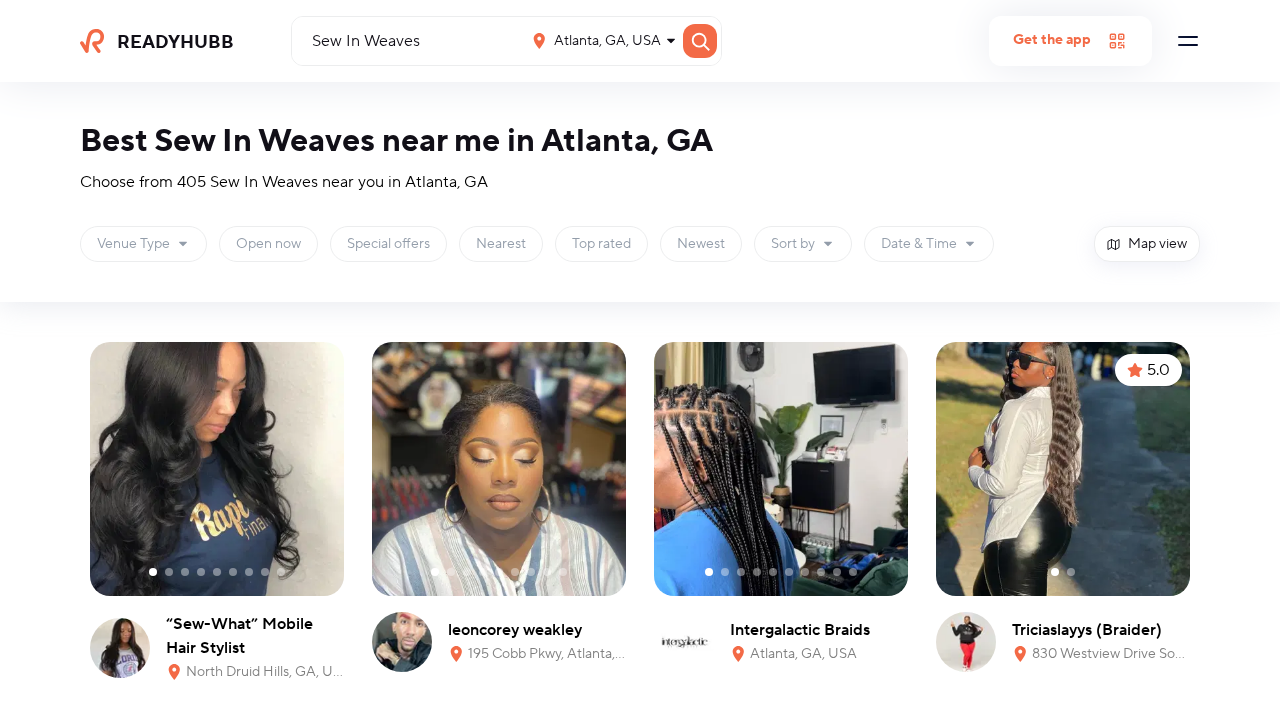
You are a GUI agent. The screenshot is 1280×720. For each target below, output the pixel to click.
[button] (143, 244)
